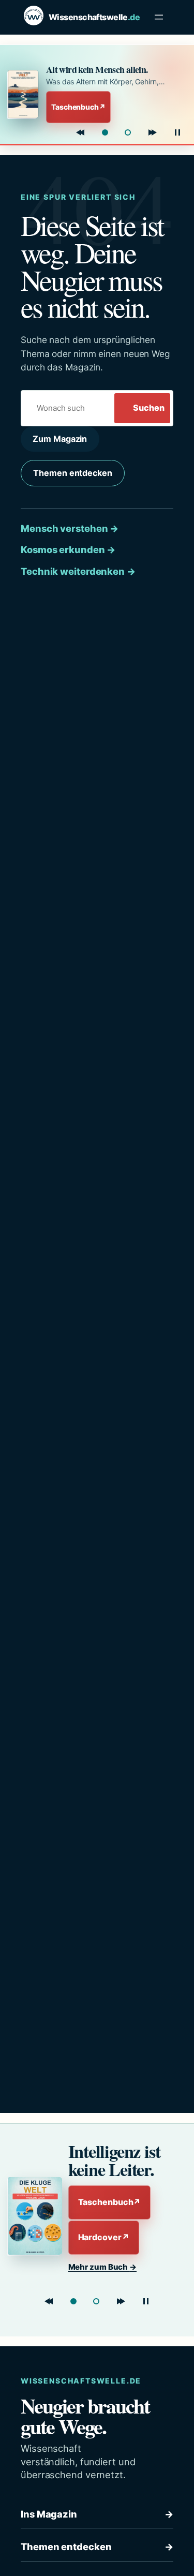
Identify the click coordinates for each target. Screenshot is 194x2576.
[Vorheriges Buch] (80, 132)
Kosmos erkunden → (68, 549)
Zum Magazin (60, 439)
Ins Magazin (97, 2514)
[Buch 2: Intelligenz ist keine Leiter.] (128, 132)
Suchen (148, 408)
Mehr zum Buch (103, 2267)
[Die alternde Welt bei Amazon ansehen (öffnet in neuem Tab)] (24, 94)
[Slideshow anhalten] (177, 132)
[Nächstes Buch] (153, 132)
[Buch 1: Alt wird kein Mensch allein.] (105, 132)
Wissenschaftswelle (94, 17)
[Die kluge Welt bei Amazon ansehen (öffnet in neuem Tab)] (34, 2216)
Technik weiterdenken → (78, 571)
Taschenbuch (78, 107)
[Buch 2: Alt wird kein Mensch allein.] (96, 2301)
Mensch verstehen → (70, 528)
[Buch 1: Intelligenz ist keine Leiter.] (73, 2301)
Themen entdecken (72, 473)
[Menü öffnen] (159, 17)
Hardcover (104, 2237)
